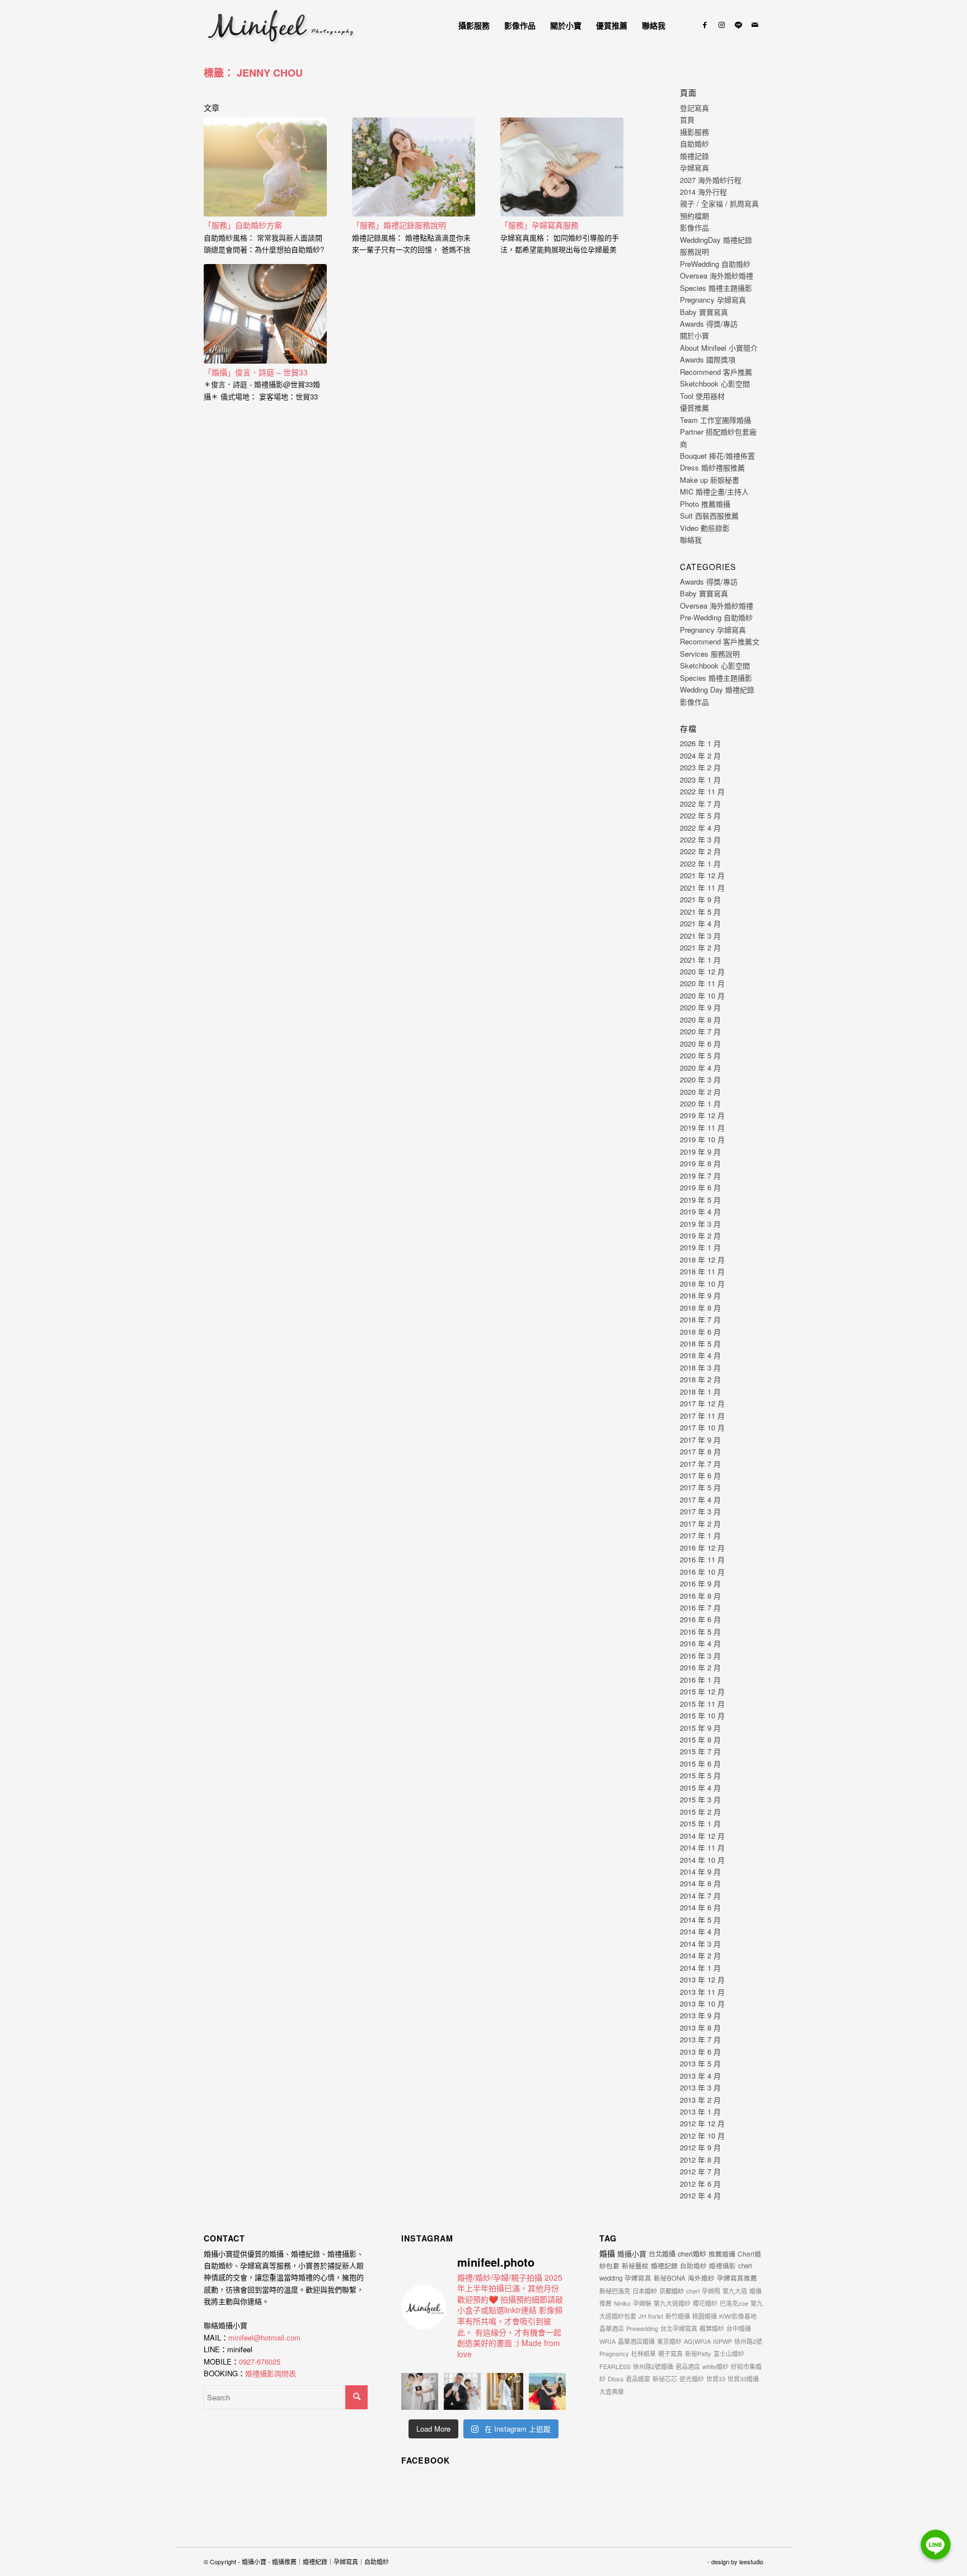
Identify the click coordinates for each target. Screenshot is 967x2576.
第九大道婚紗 (672, 2303)
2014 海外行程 (703, 192)
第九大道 (735, 2291)
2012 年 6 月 (700, 2184)
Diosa (616, 2379)
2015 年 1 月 (700, 1823)
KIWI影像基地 (738, 2316)
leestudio (751, 2561)
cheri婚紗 (692, 2254)
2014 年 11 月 (702, 1847)
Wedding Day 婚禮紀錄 (717, 689)
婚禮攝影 (722, 2266)
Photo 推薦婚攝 (705, 504)
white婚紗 (715, 2366)
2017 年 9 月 (700, 1440)
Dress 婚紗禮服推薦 (712, 467)
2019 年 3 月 (700, 1224)
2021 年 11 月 (702, 887)
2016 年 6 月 (700, 1619)
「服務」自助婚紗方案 (243, 225)
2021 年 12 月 (702, 875)
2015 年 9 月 (700, 1728)
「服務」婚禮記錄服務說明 (399, 225)
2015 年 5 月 (700, 1775)
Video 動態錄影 (705, 528)
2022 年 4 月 (700, 828)
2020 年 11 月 (702, 983)
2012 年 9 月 (700, 2147)
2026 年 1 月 (700, 743)
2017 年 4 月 (700, 1499)
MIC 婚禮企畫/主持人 (714, 491)
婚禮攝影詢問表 (271, 2373)
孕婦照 (711, 2291)
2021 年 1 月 (700, 960)
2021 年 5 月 (700, 912)
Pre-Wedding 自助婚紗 (716, 617)
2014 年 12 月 (702, 1836)
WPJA (607, 2341)
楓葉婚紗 (712, 2328)
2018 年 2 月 (700, 1379)
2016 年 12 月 (702, 1548)
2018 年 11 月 (702, 1271)
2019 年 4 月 (700, 1211)
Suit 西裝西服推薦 (709, 515)
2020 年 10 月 (702, 995)
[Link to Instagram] (721, 25)
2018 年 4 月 (700, 1355)
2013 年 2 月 (700, 2100)
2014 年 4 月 (700, 1931)
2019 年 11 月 (702, 1127)
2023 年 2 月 (700, 767)
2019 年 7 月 (700, 1176)
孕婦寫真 (694, 168)
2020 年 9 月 (700, 1007)
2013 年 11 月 (702, 1992)
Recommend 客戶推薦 (716, 372)
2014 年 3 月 (700, 1944)
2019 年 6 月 (700, 1187)
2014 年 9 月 (700, 1871)
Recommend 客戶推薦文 (720, 641)
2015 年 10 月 (702, 1715)
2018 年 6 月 (700, 1332)
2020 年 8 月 (700, 1019)
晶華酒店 (612, 2328)
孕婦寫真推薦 (737, 2278)
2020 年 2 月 (700, 1092)
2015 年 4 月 (700, 1788)
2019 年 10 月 (702, 1139)
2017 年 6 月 (700, 1475)
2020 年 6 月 (700, 1044)
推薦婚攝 (722, 2254)
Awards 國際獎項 (708, 359)
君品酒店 (688, 2366)
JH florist (651, 2316)
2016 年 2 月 (700, 1667)
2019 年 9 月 (700, 1152)
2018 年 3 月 (700, 1367)
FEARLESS (615, 2366)
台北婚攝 (662, 2254)
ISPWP (722, 2341)
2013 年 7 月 (700, 2039)
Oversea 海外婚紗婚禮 (717, 276)
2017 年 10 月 (702, 1427)
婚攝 (607, 2253)
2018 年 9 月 (700, 1295)
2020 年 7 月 (700, 1031)
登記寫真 (694, 108)
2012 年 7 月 (700, 2171)
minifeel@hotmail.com (264, 2337)
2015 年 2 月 (700, 1812)
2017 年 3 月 (700, 1511)
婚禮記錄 (694, 156)
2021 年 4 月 (700, 923)
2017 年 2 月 (700, 1524)
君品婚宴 (638, 2379)
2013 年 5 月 (700, 2063)
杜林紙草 (644, 2353)
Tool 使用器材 (702, 396)
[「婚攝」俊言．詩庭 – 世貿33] (265, 314)
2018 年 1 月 (700, 1391)
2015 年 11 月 (702, 1704)
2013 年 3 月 (700, 2087)
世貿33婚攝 (743, 2379)
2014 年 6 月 (700, 1907)
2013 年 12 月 (702, 1979)
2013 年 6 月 (700, 2052)
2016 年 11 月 (702, 1559)
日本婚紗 (645, 2291)
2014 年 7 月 (700, 1895)
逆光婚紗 (692, 2379)
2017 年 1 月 (700, 1535)
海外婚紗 (701, 2278)
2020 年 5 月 (700, 1055)
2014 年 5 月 (700, 1920)
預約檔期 (694, 216)
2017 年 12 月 (702, 1403)
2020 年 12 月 (702, 971)
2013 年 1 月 (700, 2111)
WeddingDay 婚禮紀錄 (716, 240)
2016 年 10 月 (702, 1572)
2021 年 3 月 (700, 936)
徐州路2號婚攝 (653, 2366)
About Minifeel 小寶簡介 (719, 348)
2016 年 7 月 (700, 1607)
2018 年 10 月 (702, 1284)
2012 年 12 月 (702, 2123)
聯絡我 (691, 540)
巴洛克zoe (734, 2303)
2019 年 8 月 (700, 1163)
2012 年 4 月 (700, 2195)
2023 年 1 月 (700, 780)
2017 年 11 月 (702, 1416)
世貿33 (716, 2379)
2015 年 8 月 (700, 1739)
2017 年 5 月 (700, 1487)
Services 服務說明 (710, 654)
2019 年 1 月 (700, 1247)
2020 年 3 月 (700, 1079)
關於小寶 (694, 335)
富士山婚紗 (729, 2353)
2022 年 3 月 (700, 839)
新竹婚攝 (678, 2316)
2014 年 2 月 (700, 1955)
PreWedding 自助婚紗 (715, 264)
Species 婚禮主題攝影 (716, 288)
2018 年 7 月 (700, 1319)
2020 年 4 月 (700, 1068)
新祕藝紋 (635, 2265)
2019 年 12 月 (702, 1115)
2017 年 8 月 (700, 1451)
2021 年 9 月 (700, 899)
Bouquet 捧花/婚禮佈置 (717, 456)
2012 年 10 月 (702, 2135)
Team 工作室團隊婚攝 (715, 420)
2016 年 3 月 (700, 1656)
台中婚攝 (739, 2328)
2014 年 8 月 (700, 1883)
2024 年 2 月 (700, 755)
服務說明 (694, 251)
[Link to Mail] (755, 25)
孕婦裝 (642, 2303)
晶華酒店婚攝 (636, 2341)
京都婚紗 (672, 2291)
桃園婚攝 (705, 2316)
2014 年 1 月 (700, 1968)
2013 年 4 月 (700, 2076)
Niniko (622, 2303)
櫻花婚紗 (705, 2303)
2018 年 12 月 (702, 1259)
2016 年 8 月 (700, 1596)
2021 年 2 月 (700, 947)
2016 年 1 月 (700, 1680)
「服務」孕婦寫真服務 (539, 225)
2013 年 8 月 (700, 2028)
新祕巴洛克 (615, 2291)
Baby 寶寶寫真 (704, 312)
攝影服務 (694, 132)
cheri (693, 2291)
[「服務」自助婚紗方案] (265, 167)
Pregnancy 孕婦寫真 (713, 300)
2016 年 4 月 (700, 1643)
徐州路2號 (748, 2341)
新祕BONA (670, 2278)
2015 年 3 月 (700, 1799)
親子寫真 (670, 2353)
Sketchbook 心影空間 (715, 383)
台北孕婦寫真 (679, 2328)
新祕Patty (698, 2353)
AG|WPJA (697, 2341)
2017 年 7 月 (700, 1464)
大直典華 (612, 2391)
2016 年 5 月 (700, 1631)
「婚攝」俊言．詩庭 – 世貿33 (256, 372)
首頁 (687, 119)
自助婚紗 (694, 143)
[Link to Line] (738, 25)
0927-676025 (260, 2361)
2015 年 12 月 (702, 1691)
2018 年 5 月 (700, 1343)
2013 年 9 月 (700, 2015)
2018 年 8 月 (700, 1308)
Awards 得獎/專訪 (709, 324)
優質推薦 (694, 408)
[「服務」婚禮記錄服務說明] (414, 167)
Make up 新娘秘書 (710, 480)
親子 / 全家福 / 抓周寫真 (719, 203)
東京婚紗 (669, 2341)
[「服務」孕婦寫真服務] (562, 167)
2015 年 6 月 (700, 1763)
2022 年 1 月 (700, 863)
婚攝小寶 (632, 2254)
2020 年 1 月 (700, 1103)
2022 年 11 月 (702, 791)
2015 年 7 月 (700, 1751)
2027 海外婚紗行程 (711, 180)
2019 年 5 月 (700, 1200)
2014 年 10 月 (702, 1860)
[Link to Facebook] (705, 25)
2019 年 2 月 (700, 1235)
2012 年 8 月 (700, 2160)
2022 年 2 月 (700, 851)
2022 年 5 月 (700, 815)
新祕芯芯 (665, 2379)
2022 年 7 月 (700, 804)
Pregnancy (614, 2353)
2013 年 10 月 (702, 2003)
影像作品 (694, 227)
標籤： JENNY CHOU (253, 73)
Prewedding (642, 2328)
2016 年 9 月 (700, 1583)
